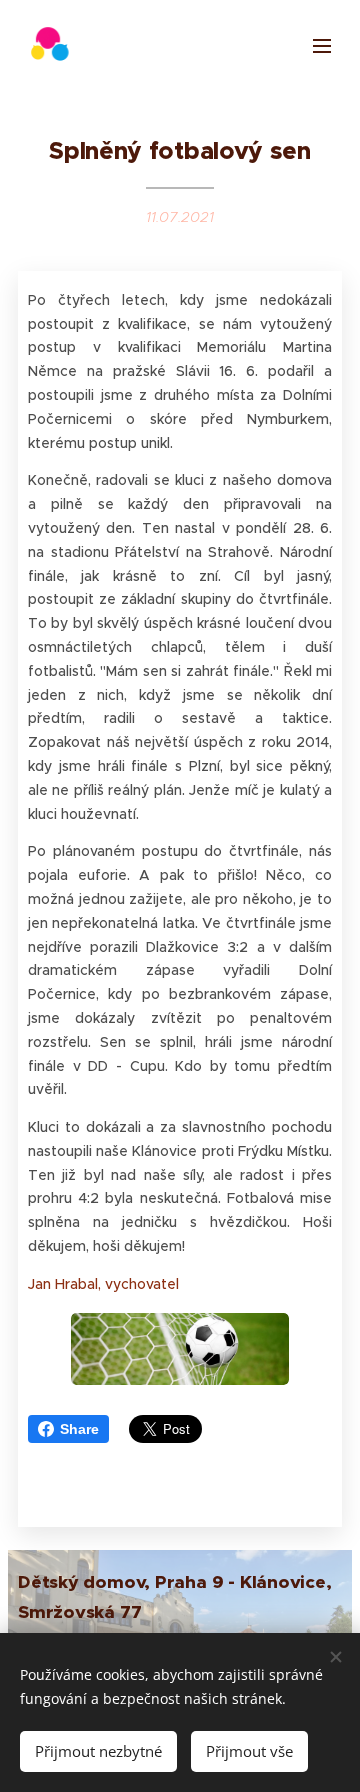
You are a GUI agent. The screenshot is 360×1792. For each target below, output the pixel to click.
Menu (322, 45)
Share (79, 1429)
